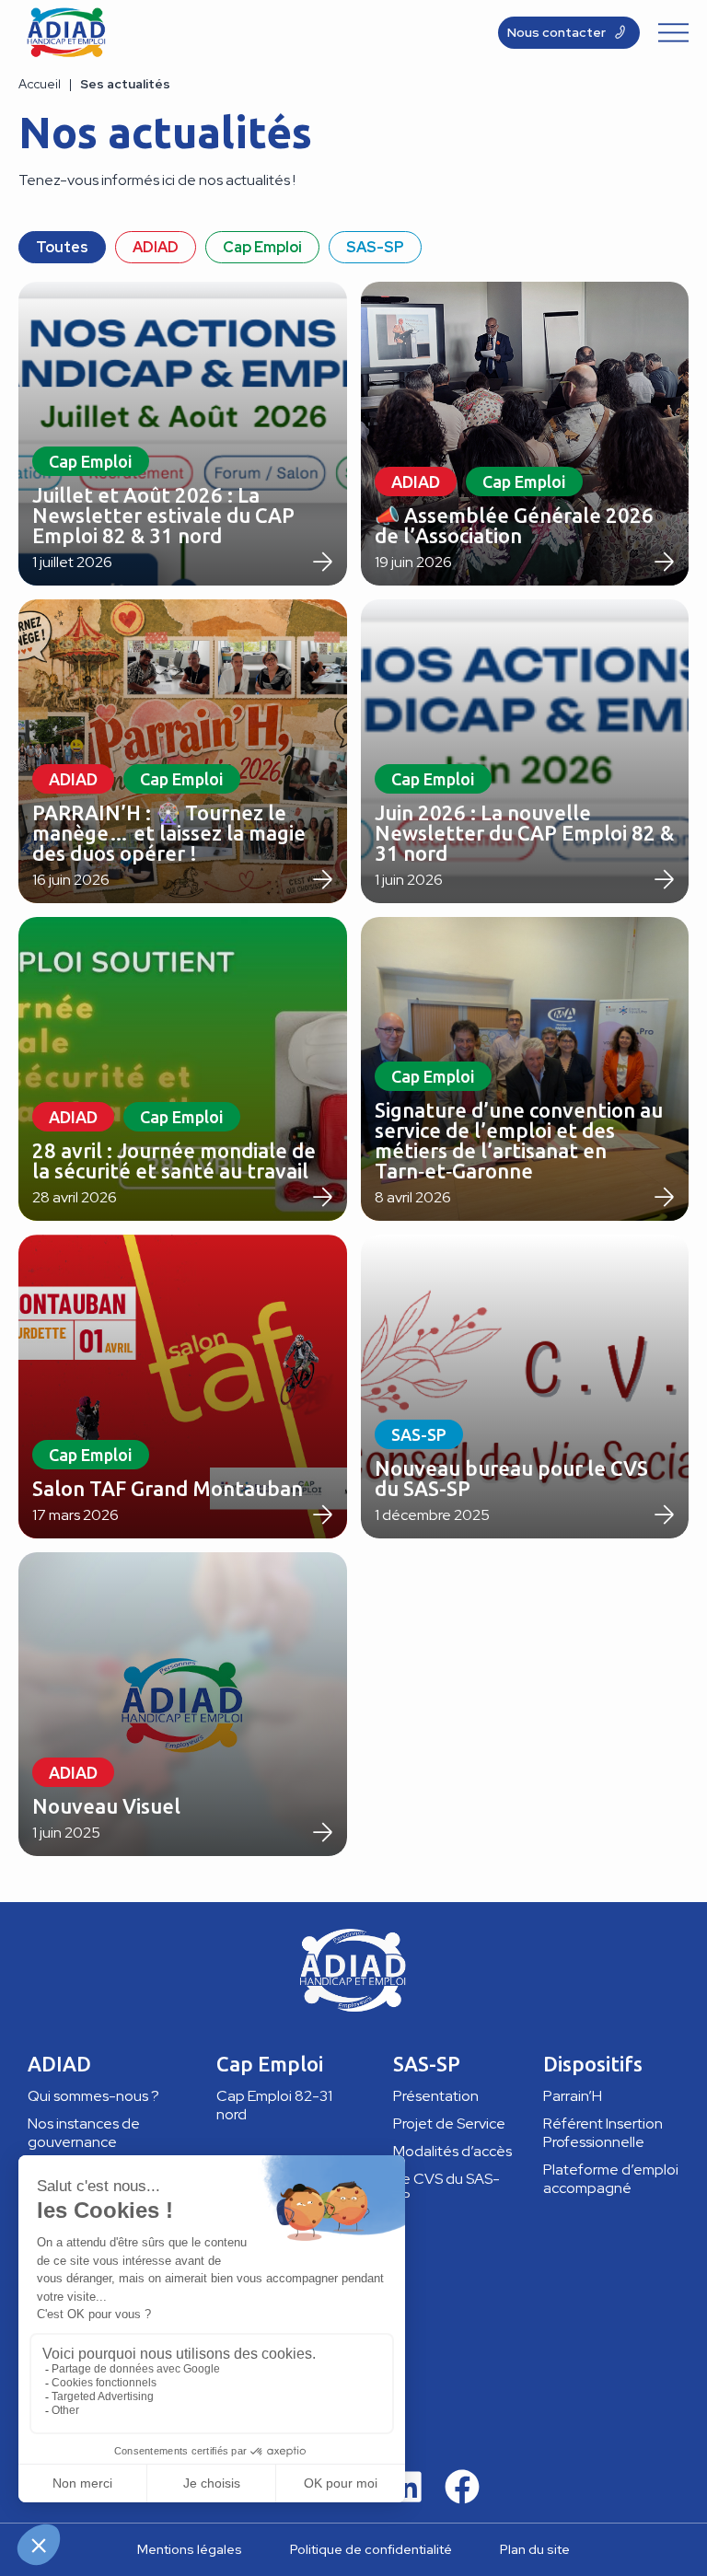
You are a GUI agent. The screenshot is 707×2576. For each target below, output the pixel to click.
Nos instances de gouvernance (84, 2133)
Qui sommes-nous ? (93, 2096)
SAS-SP (375, 247)
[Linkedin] (406, 2487)
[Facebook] (462, 2487)
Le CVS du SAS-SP (446, 2188)
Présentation (436, 2096)
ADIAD (156, 247)
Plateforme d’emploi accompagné (611, 2179)
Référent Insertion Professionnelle (603, 2133)
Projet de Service (449, 2123)
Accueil (40, 84)
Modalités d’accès (452, 2151)
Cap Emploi (262, 247)
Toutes (62, 247)
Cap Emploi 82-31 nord (274, 2105)
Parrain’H (573, 2096)
